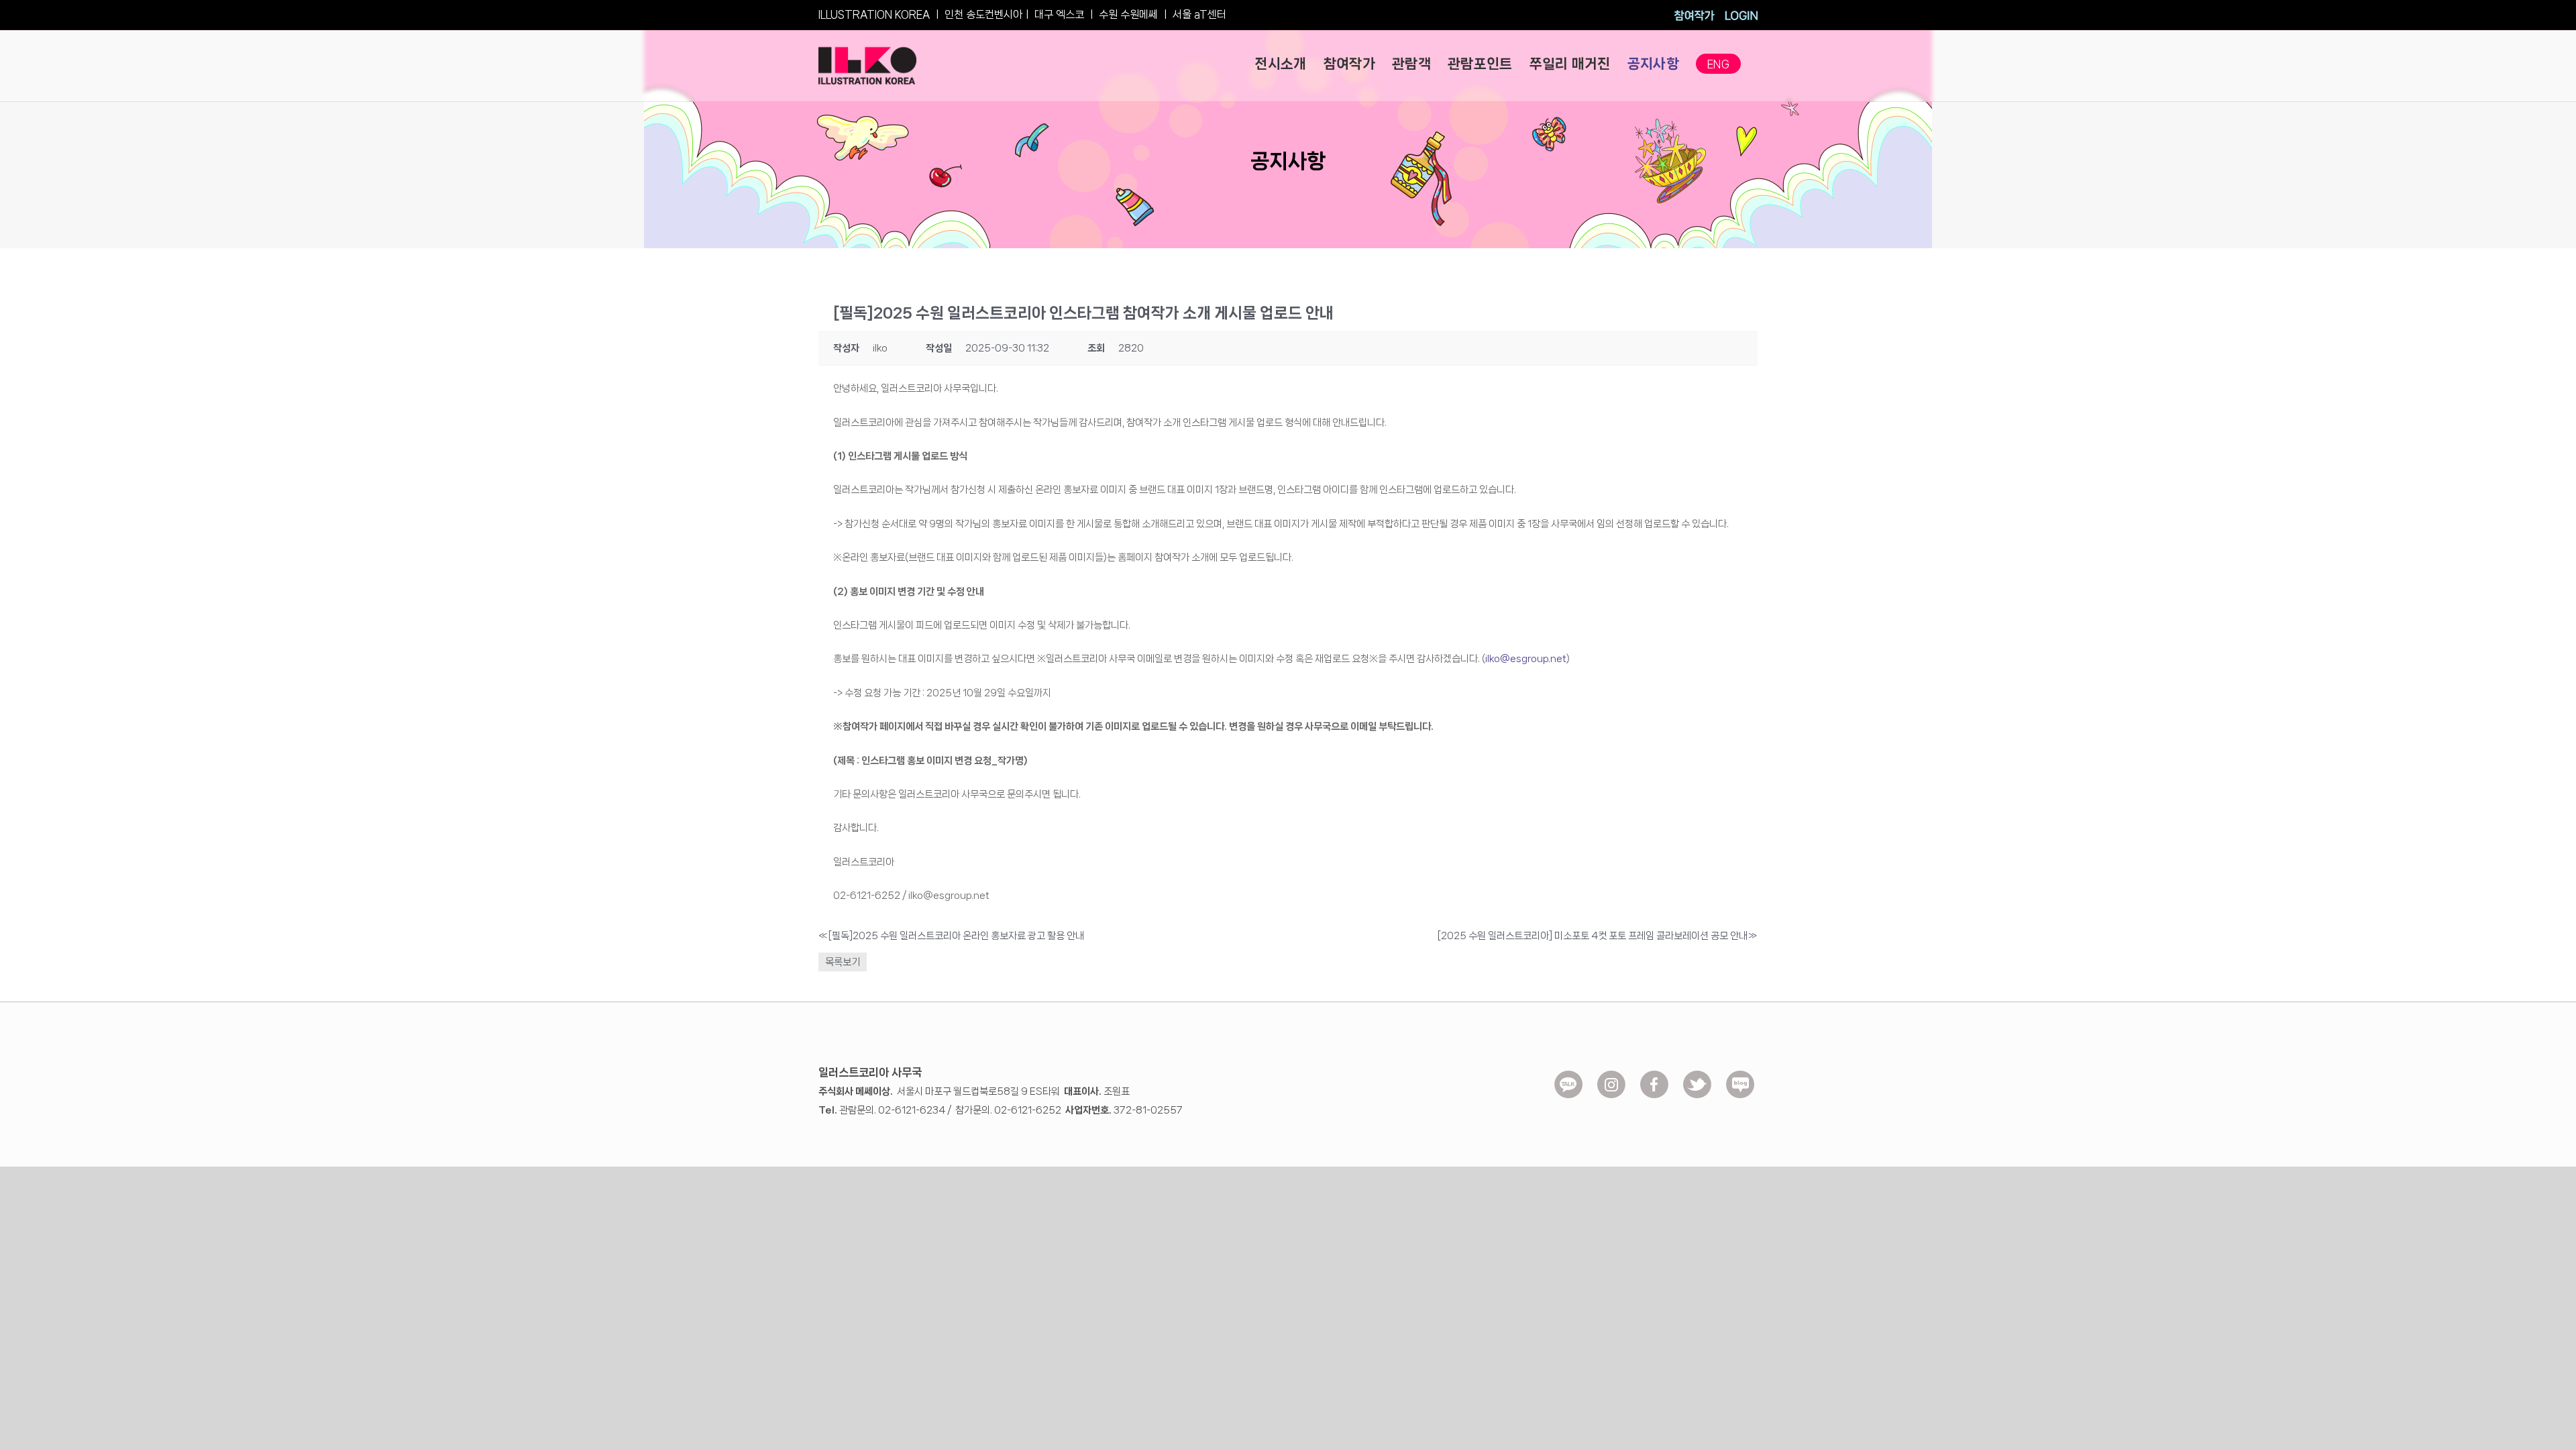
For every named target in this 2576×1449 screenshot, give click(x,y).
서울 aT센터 (1199, 14)
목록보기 (843, 962)
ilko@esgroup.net (1526, 659)
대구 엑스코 (1059, 14)
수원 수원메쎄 (1128, 14)
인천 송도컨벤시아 (983, 14)
